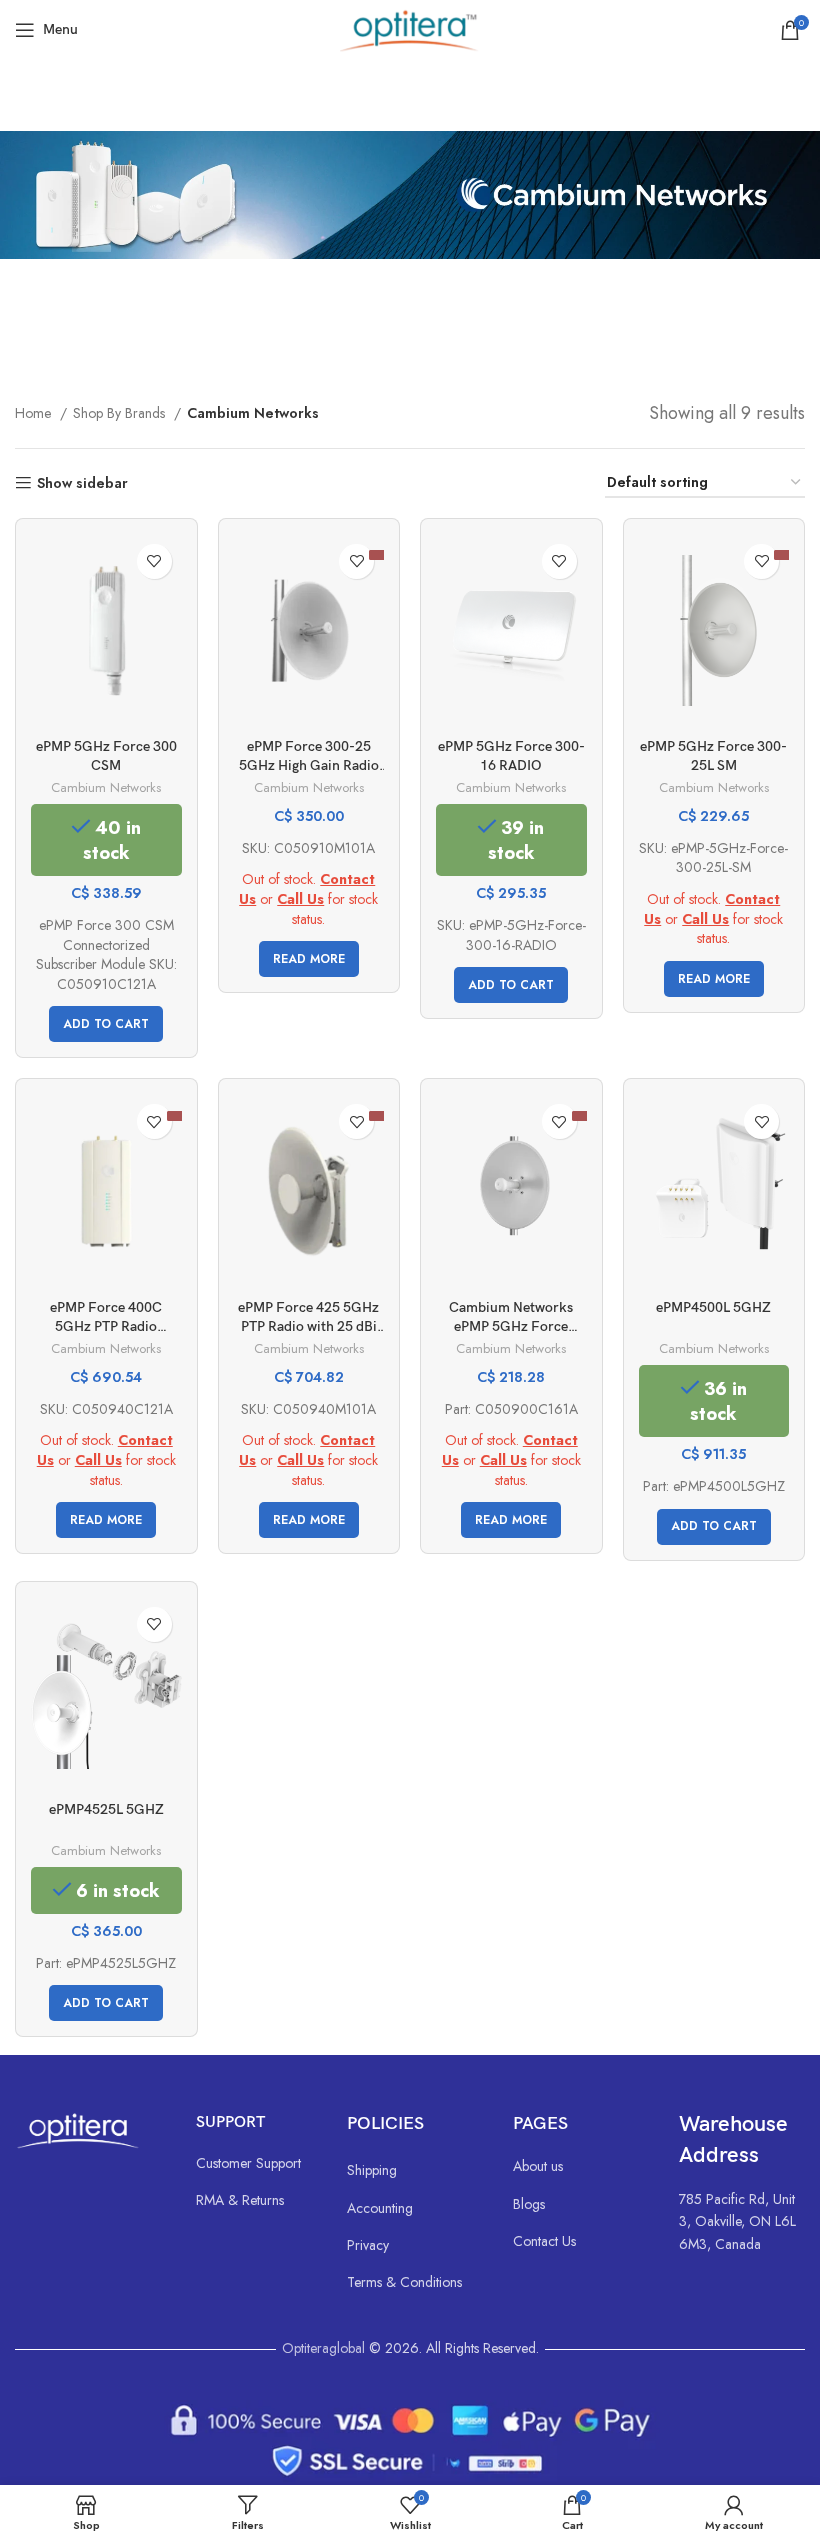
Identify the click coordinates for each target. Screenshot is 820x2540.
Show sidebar (82, 483)
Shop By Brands (121, 413)
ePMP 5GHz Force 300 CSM (106, 756)
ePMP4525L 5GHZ (106, 1809)
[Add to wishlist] (154, 561)
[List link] (251, 2163)
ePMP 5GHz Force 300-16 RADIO (511, 756)
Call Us (300, 899)
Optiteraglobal (323, 2348)
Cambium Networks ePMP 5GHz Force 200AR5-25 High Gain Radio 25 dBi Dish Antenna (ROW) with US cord (511, 1318)
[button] (106, 1024)
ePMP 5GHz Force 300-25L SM (713, 756)
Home (35, 413)
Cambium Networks (106, 788)
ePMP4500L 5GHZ (713, 1307)
